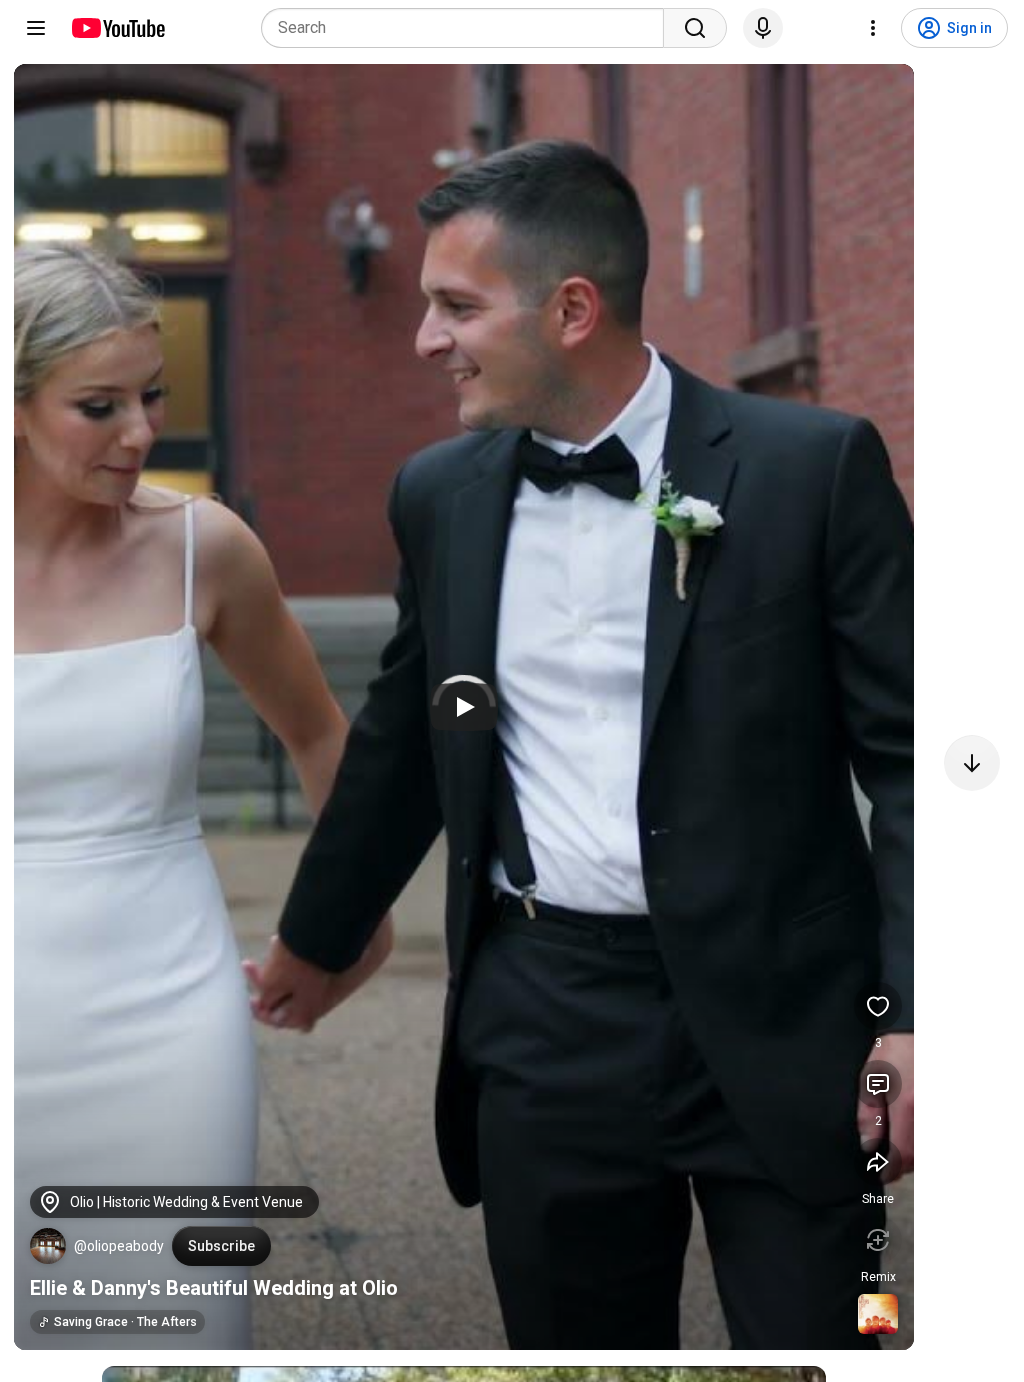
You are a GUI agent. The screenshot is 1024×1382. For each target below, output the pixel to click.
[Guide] (36, 28)
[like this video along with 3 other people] (878, 1006)
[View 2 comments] (878, 1084)
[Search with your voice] (763, 28)
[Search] (695, 28)
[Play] (464, 707)
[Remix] (878, 1240)
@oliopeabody (119, 1246)
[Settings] (873, 28)
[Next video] (972, 763)
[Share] (878, 1162)
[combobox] (468, 28)
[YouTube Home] (117, 28)
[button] (48, 1246)
